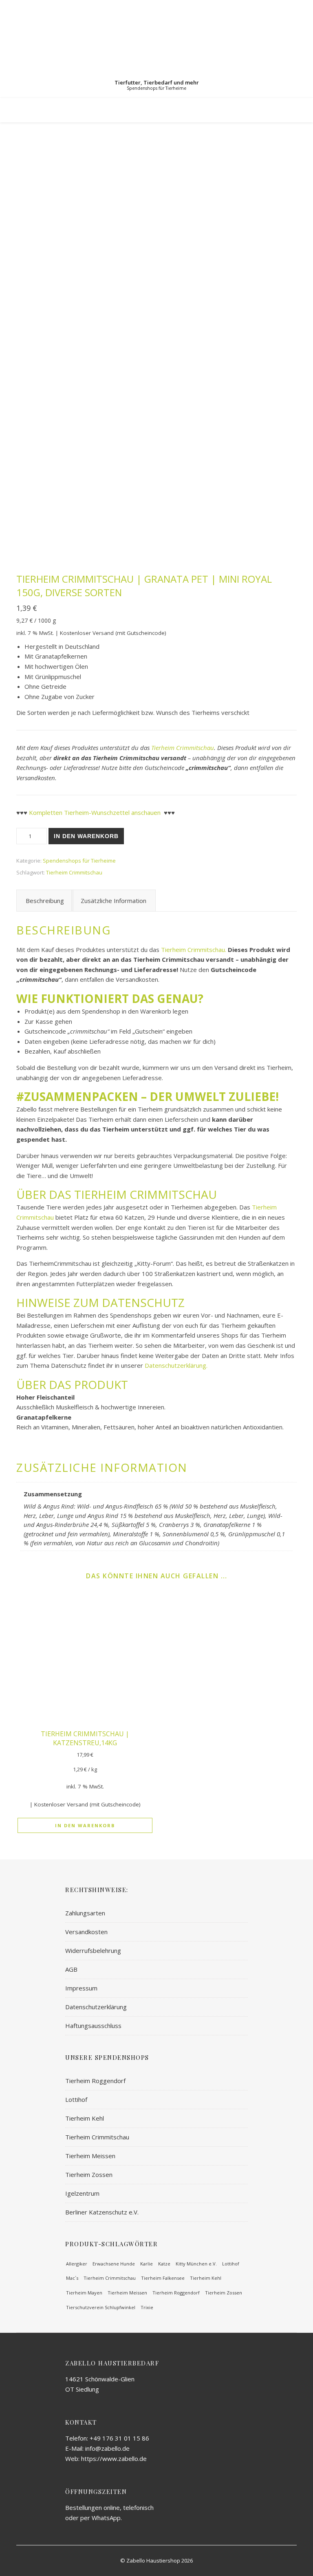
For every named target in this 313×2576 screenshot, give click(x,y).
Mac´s (72, 2278)
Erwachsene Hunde (114, 2264)
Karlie (147, 2264)
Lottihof (76, 2099)
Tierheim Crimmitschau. (193, 950)
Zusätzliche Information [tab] (114, 901)
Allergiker (77, 2264)
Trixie (147, 2307)
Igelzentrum (82, 2193)
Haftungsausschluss (93, 2026)
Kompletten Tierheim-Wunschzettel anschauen (95, 812)
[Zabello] (156, 49)
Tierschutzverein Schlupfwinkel (101, 2307)
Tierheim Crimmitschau (183, 748)
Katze (164, 2264)
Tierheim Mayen (84, 2293)
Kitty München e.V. (196, 2264)
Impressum (81, 1988)
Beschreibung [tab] (45, 901)
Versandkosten (86, 1932)
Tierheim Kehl (85, 2118)
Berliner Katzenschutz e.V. (102, 2212)
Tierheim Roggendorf (95, 2081)
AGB (71, 1969)
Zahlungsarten (85, 1913)
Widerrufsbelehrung (93, 1950)
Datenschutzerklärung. (176, 1365)
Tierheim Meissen (90, 2156)
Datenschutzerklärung (96, 2007)
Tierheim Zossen (89, 2174)
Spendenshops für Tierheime (79, 861)
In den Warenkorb (86, 836)
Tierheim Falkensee (163, 2278)
